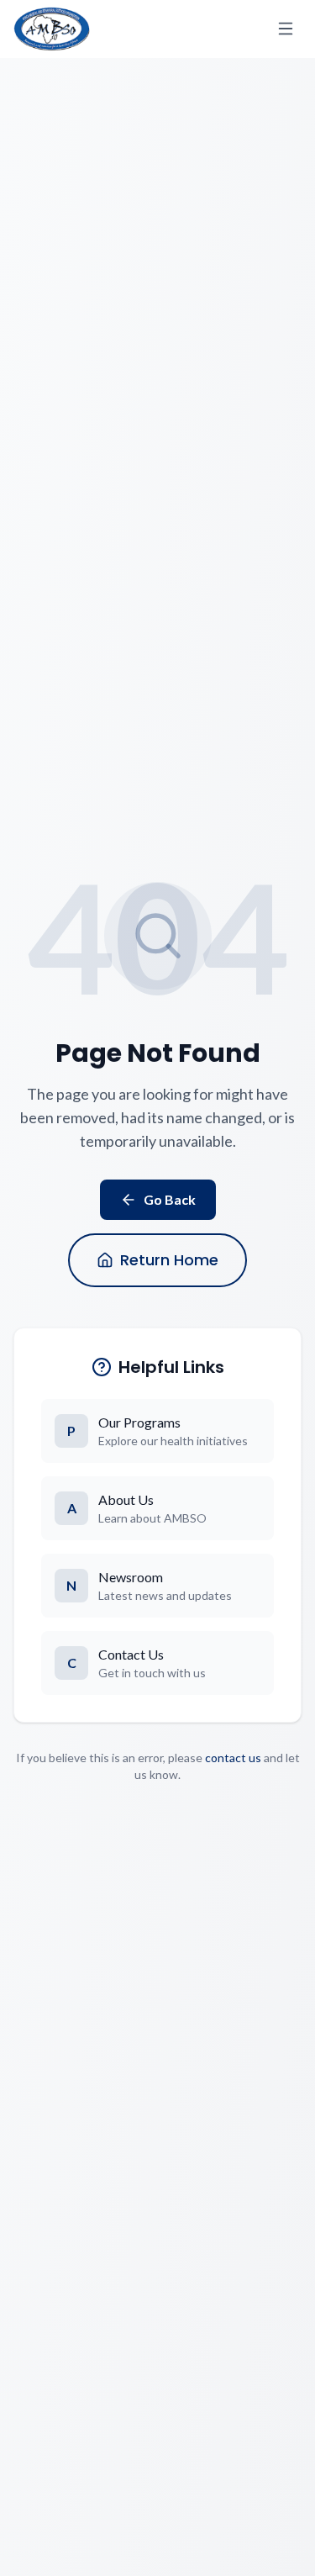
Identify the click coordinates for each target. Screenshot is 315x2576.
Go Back (170, 1199)
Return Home (169, 1260)
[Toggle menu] (286, 29)
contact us (233, 1758)
